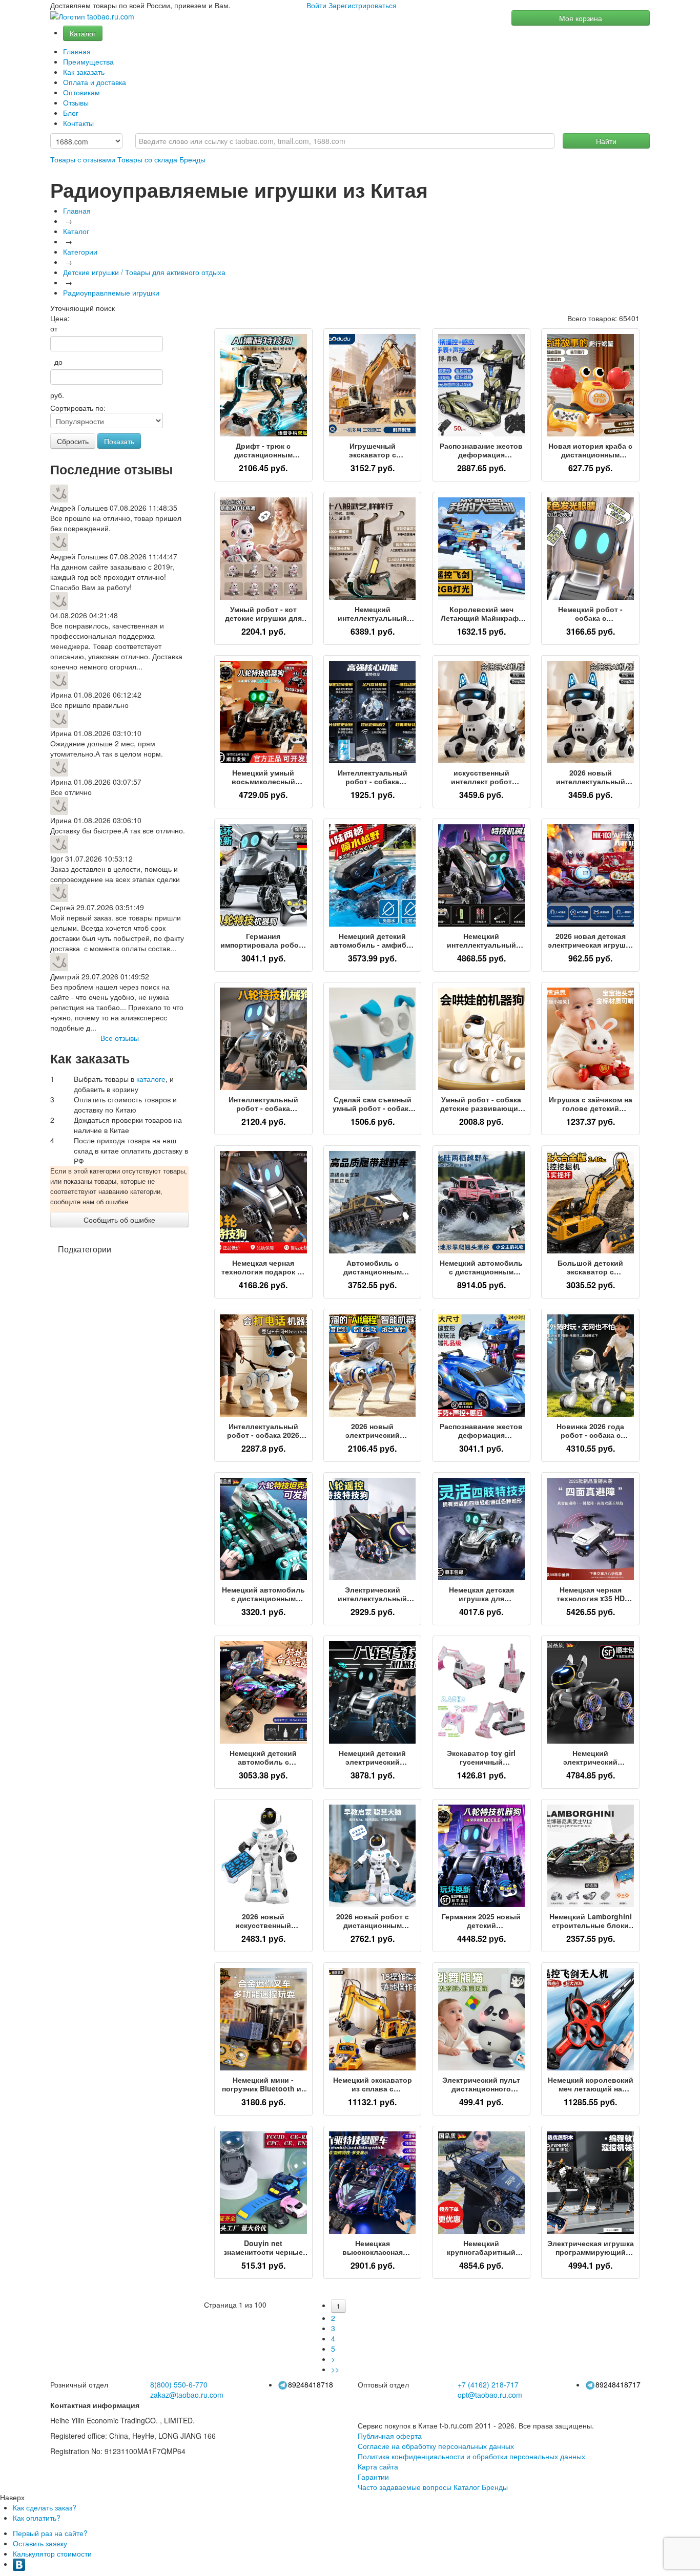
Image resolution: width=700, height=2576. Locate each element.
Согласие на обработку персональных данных (436, 2446)
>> (335, 2369)
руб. (57, 395)
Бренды (192, 159)
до (56, 362)
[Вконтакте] (19, 2564)
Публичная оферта (390, 2436)
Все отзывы (120, 1038)
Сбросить (73, 441)
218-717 (488, 2384)
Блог (71, 113)
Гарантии (373, 2477)
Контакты (78, 123)
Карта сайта (378, 2466)
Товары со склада (147, 159)
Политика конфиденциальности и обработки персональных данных (471, 2456)
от (54, 328)
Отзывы (76, 102)
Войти (316, 5)
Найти (606, 141)
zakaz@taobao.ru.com (187, 2395)
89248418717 (618, 2384)
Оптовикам (81, 92)
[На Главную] (92, 17)
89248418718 (311, 2384)
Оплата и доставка (95, 82)
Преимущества (88, 61)
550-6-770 (179, 2384)
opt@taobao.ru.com (490, 2395)
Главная (77, 51)
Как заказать (84, 72)
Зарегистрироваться (363, 5)
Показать (119, 441)
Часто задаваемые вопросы (405, 2487)
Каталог (83, 33)
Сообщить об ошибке (119, 1220)
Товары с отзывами (83, 159)
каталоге (151, 1079)
